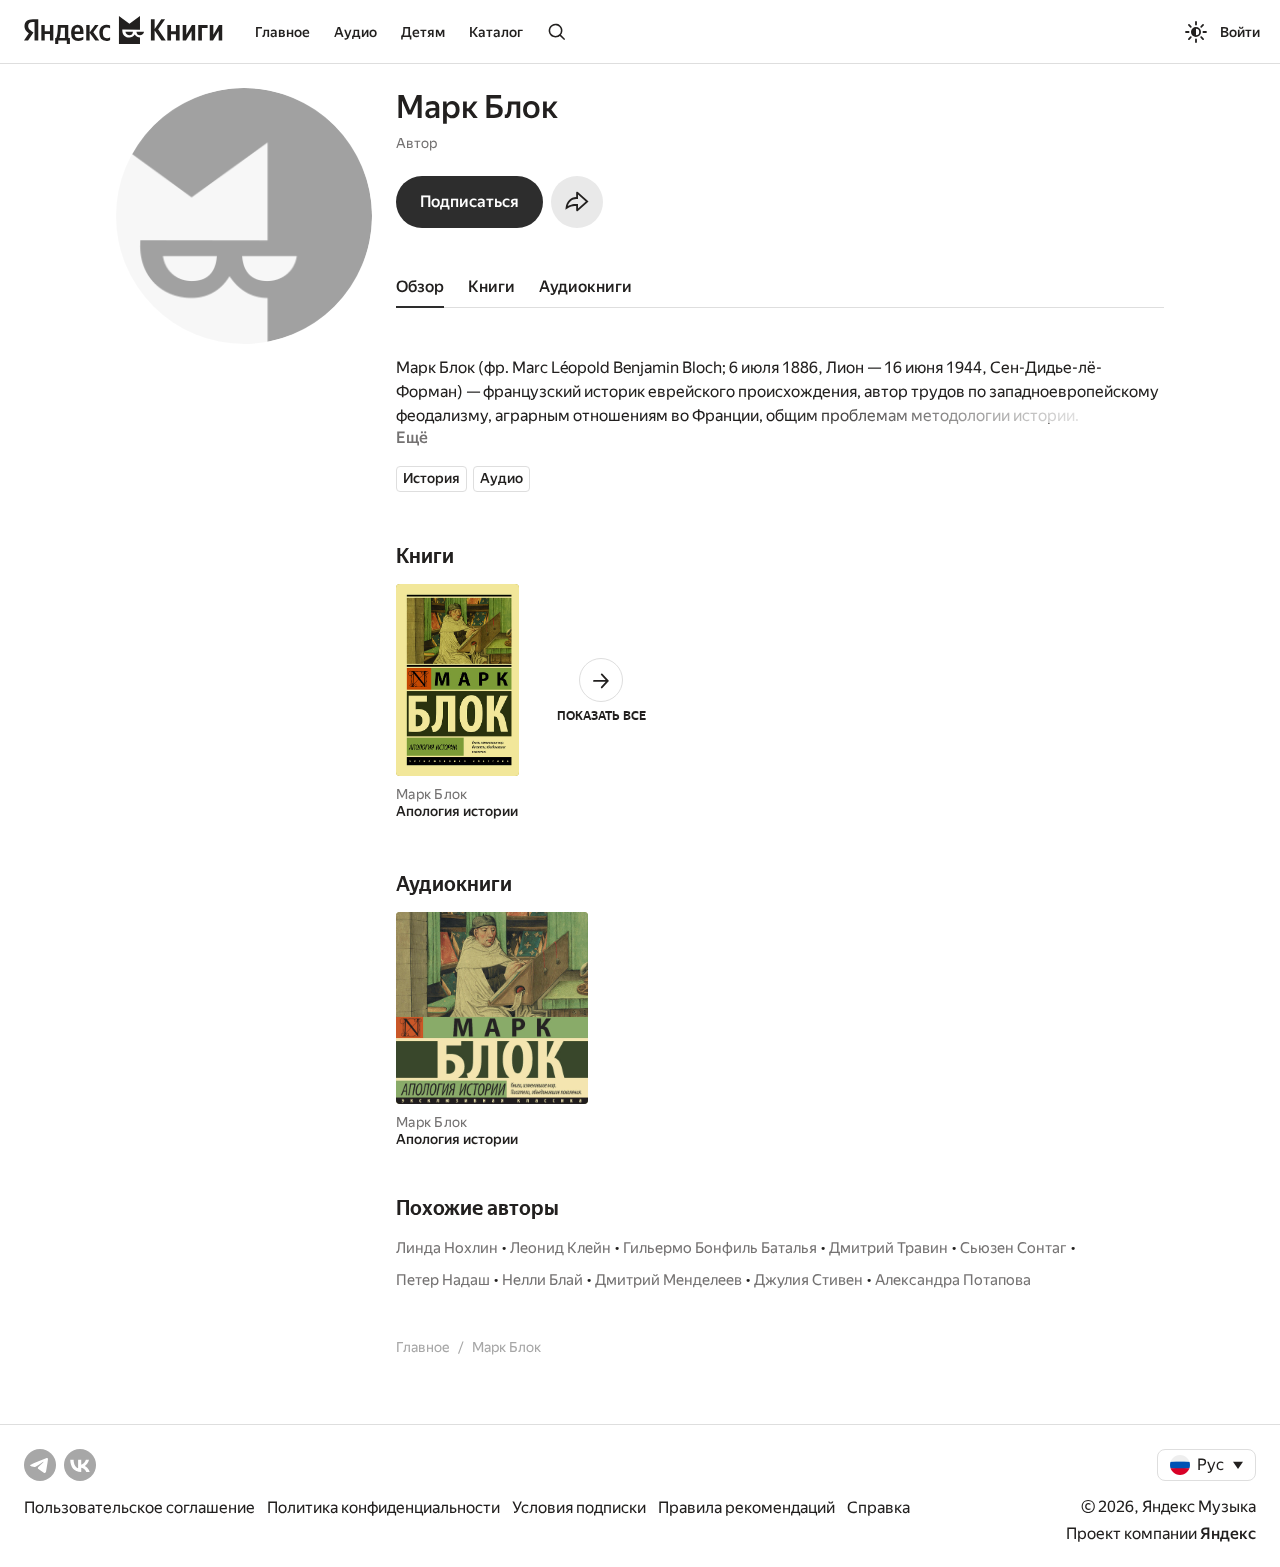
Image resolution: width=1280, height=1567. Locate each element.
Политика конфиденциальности (383, 1507)
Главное (282, 32)
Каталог (496, 32)
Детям (423, 32)
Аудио (355, 32)
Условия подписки (579, 1507)
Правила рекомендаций (746, 1507)
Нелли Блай (542, 1280)
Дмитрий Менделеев (668, 1280)
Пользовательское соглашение (139, 1507)
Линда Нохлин (447, 1248)
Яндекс (1228, 1533)
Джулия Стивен (808, 1280)
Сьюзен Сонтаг (1013, 1248)
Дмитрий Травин (888, 1248)
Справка (878, 1507)
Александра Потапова (953, 1280)
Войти (1240, 32)
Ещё (412, 437)
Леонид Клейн (560, 1248)
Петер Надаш (443, 1280)
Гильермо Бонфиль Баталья (720, 1248)
